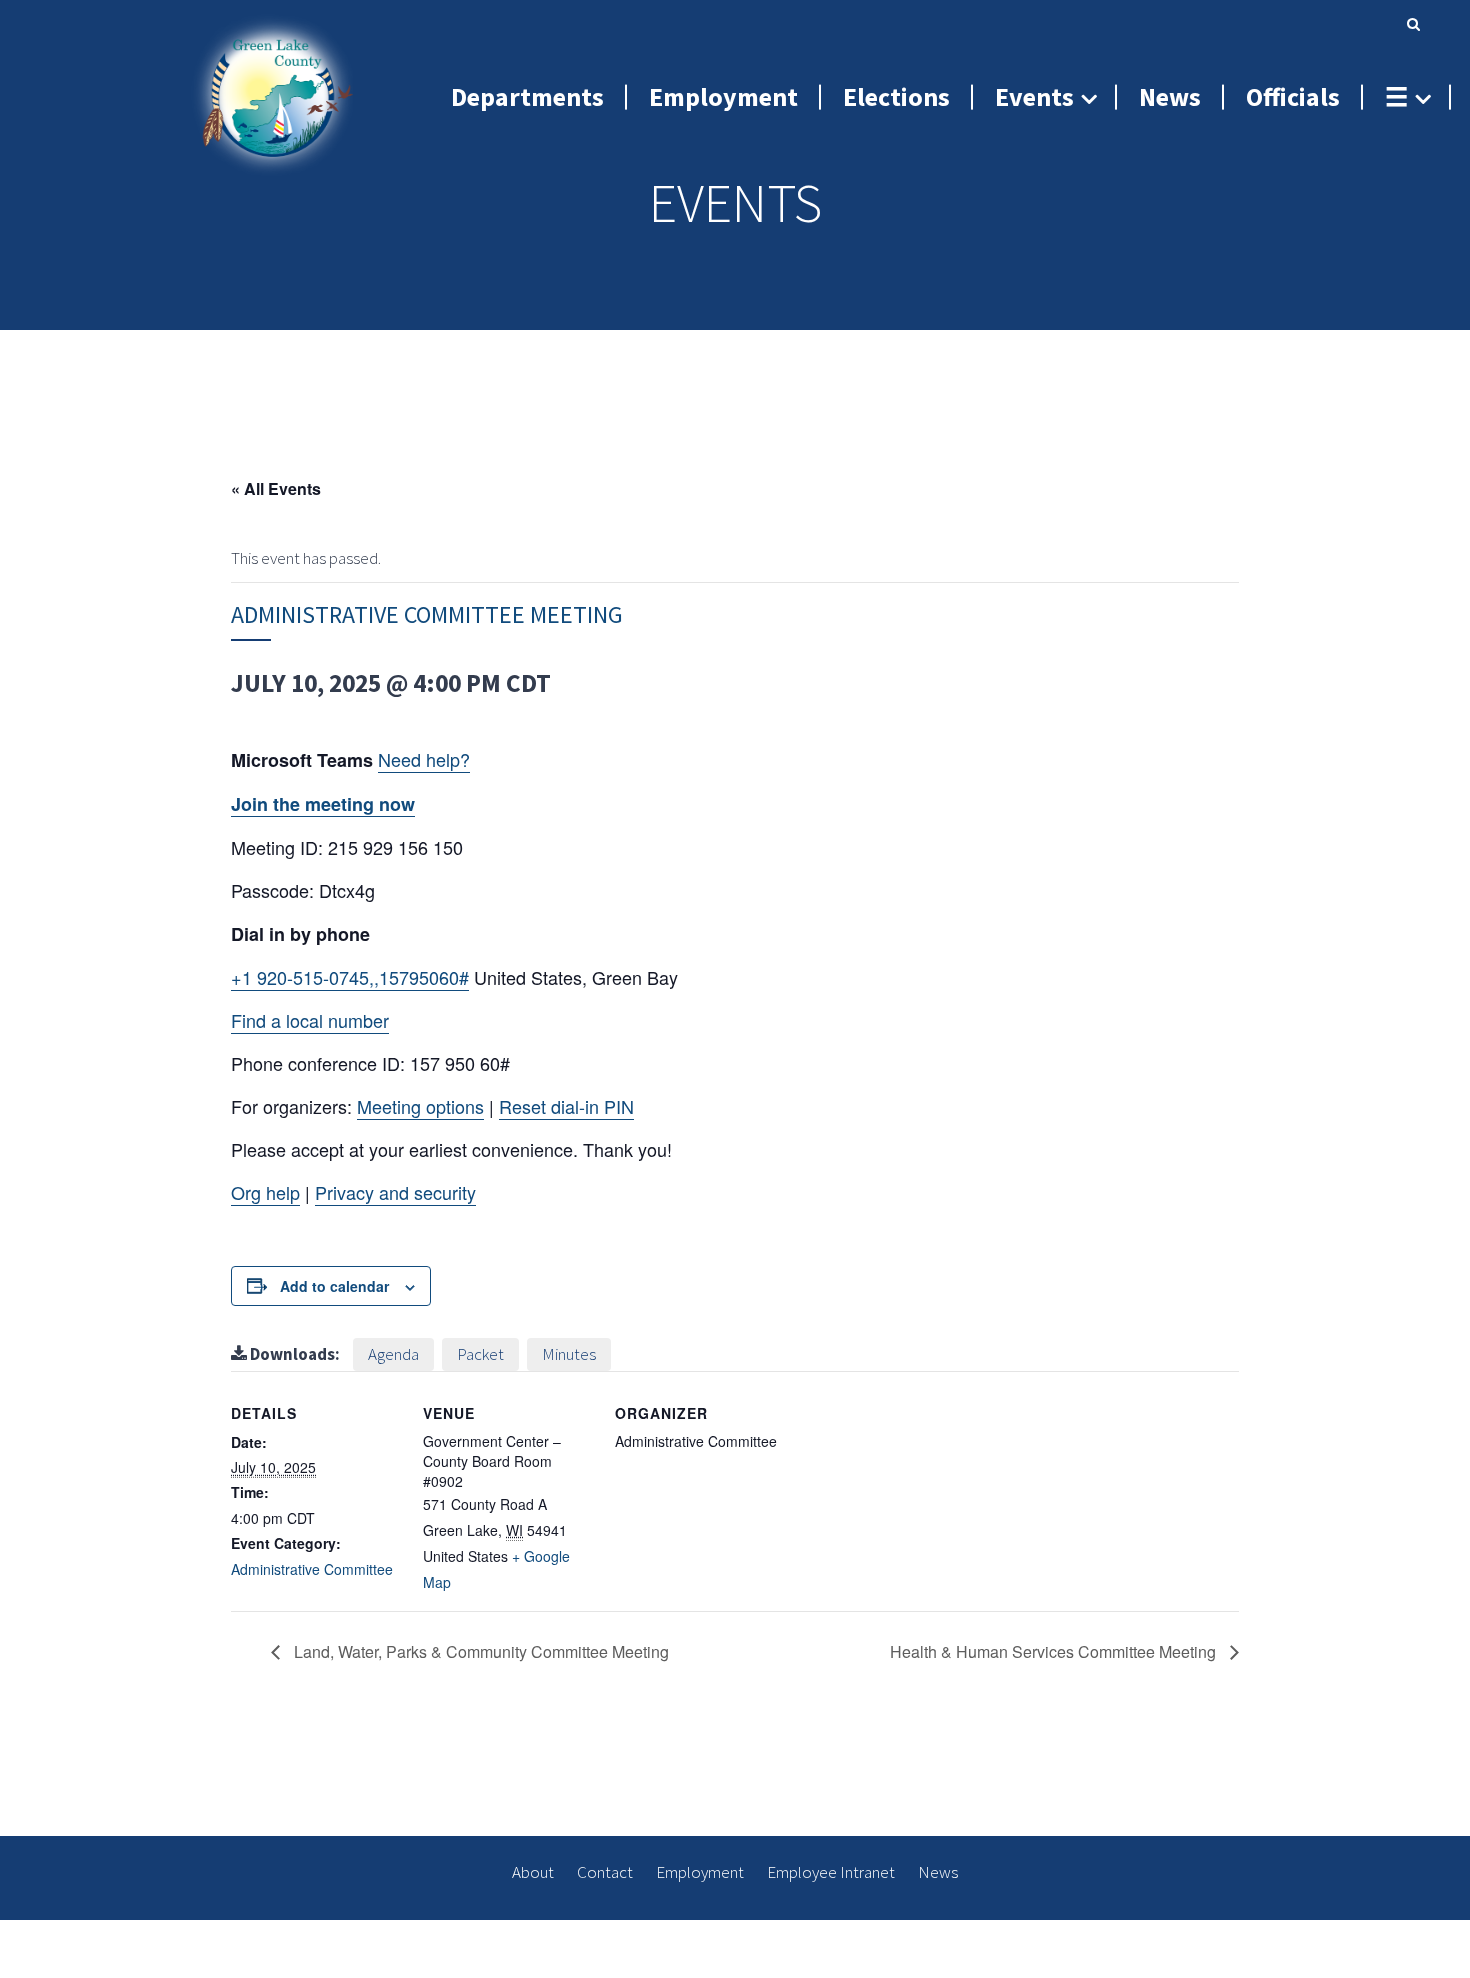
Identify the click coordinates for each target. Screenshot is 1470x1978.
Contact (605, 1872)
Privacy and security (395, 1192)
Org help (265, 1192)
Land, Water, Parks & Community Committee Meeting (479, 1651)
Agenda (393, 1354)
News (938, 1872)
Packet (480, 1354)
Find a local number (310, 1020)
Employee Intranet (831, 1872)
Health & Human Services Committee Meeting (1055, 1651)
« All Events (276, 488)
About (533, 1872)
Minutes (569, 1354)
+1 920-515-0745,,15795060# (350, 977)
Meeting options (420, 1106)
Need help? (424, 759)
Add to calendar (334, 1286)
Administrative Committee (312, 1569)
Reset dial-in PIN (566, 1106)
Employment (700, 1872)
